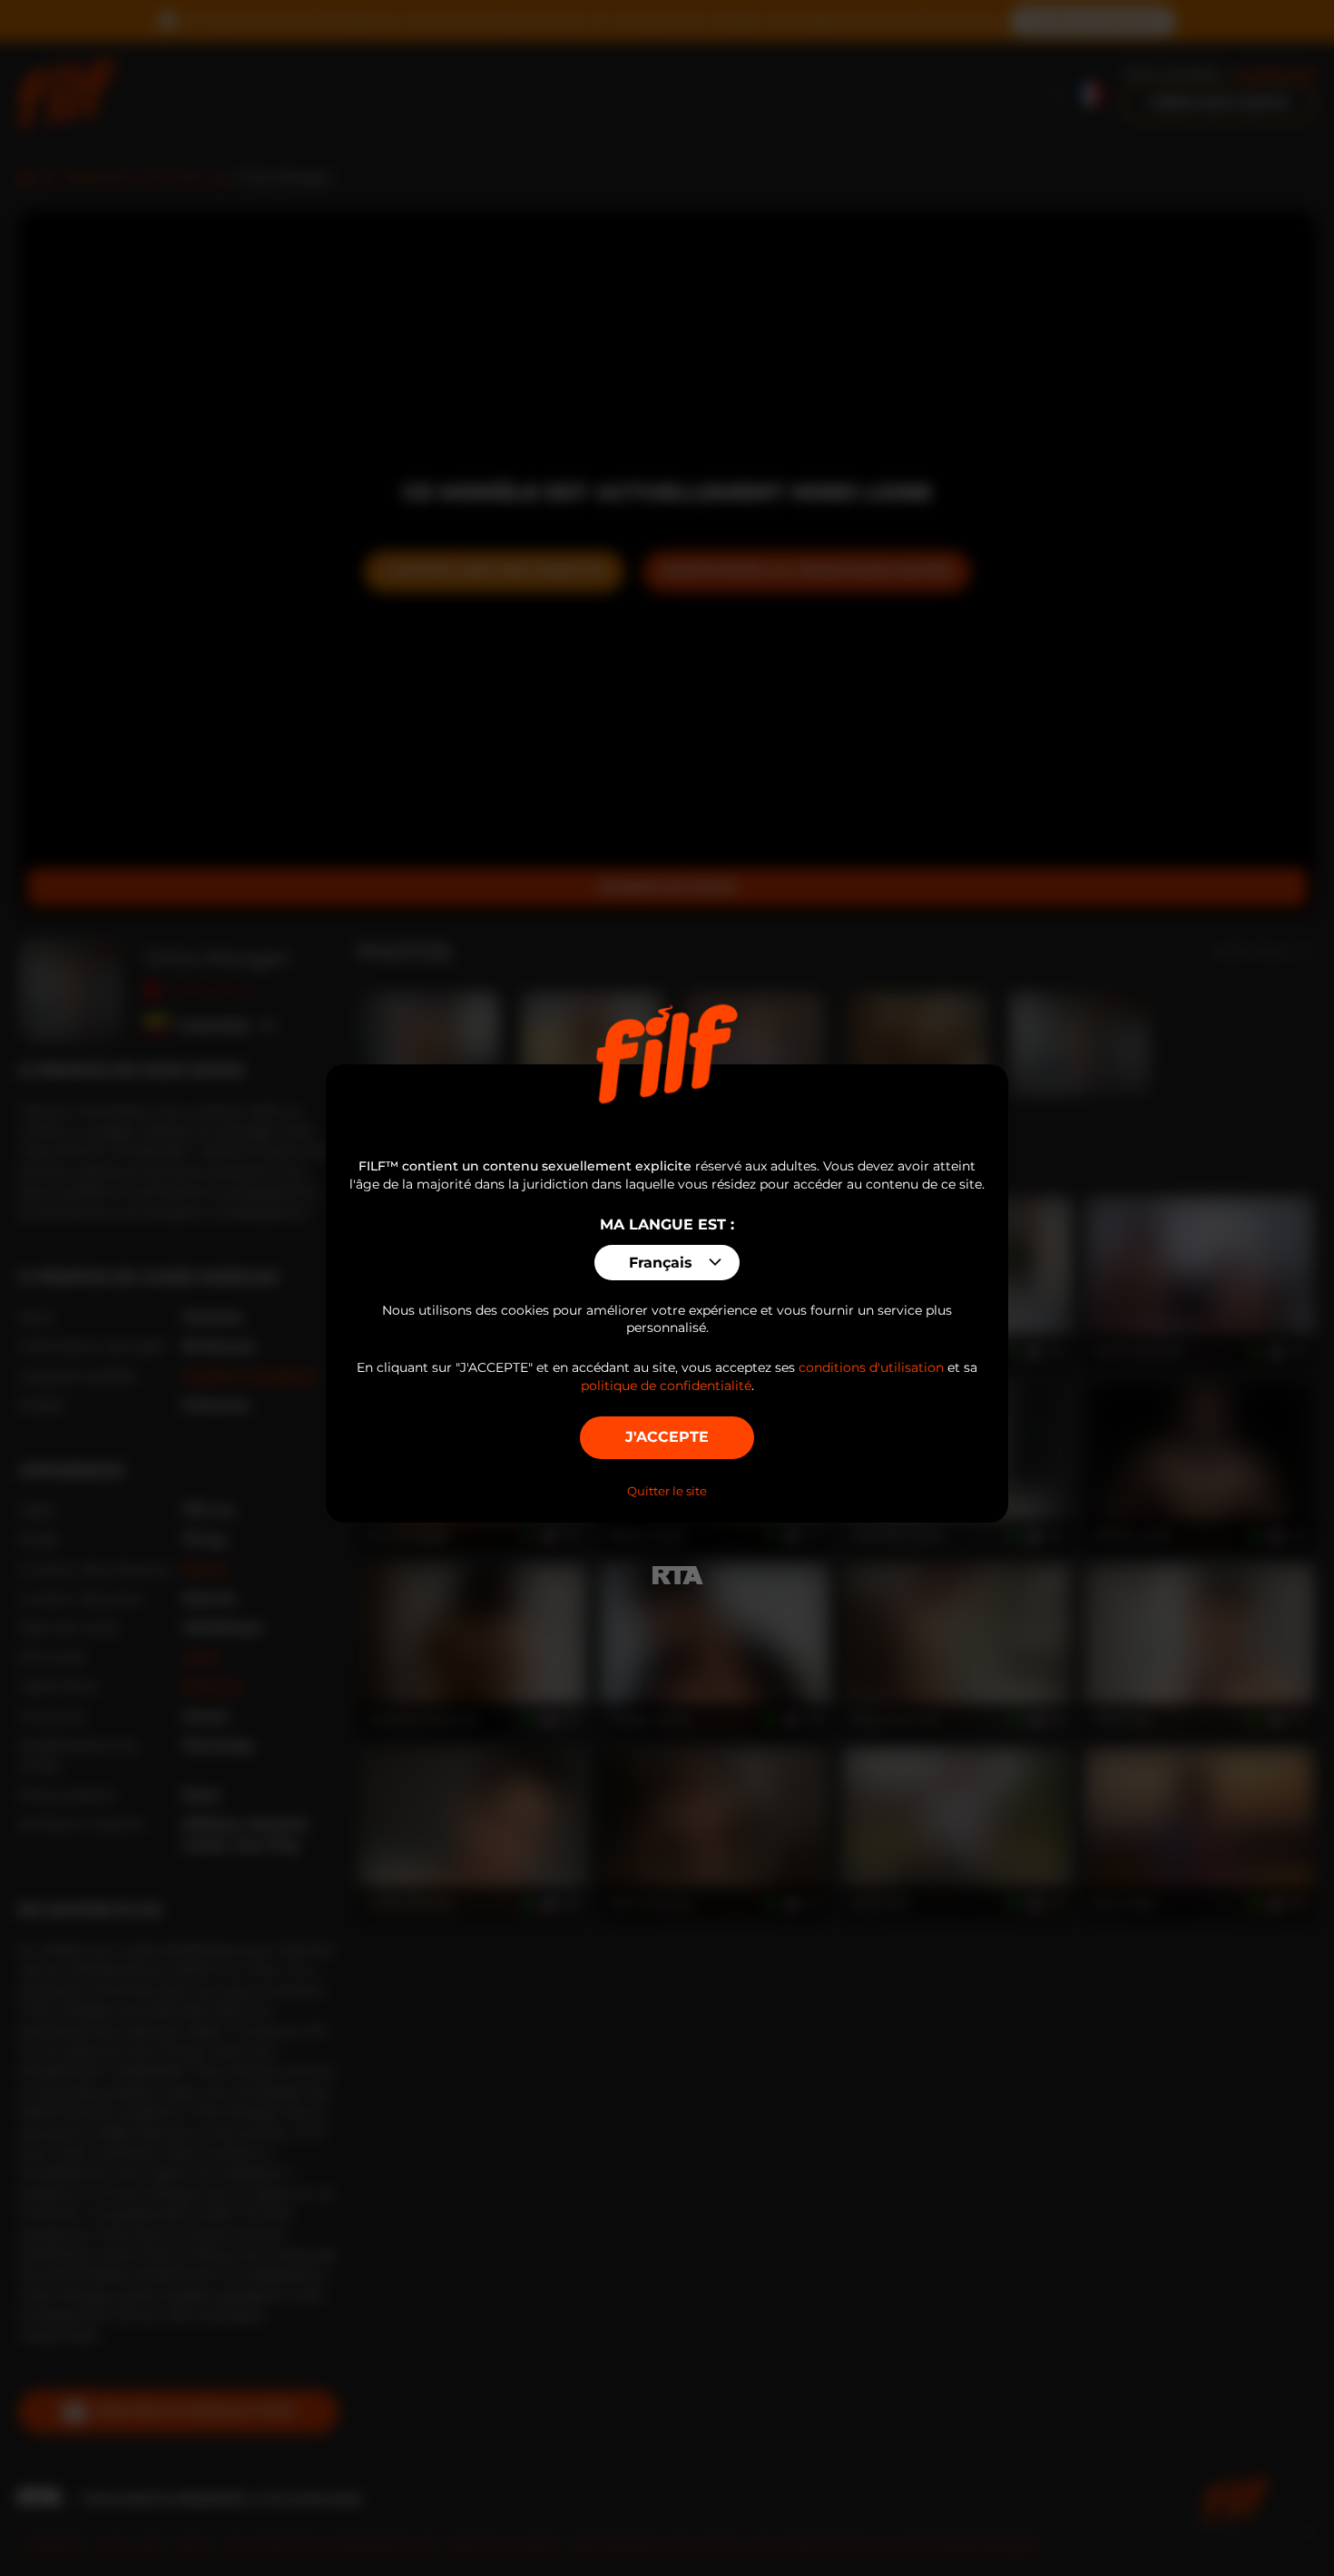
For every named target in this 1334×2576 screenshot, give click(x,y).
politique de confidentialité (666, 1386)
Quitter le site (667, 1491)
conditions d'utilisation (871, 1367)
